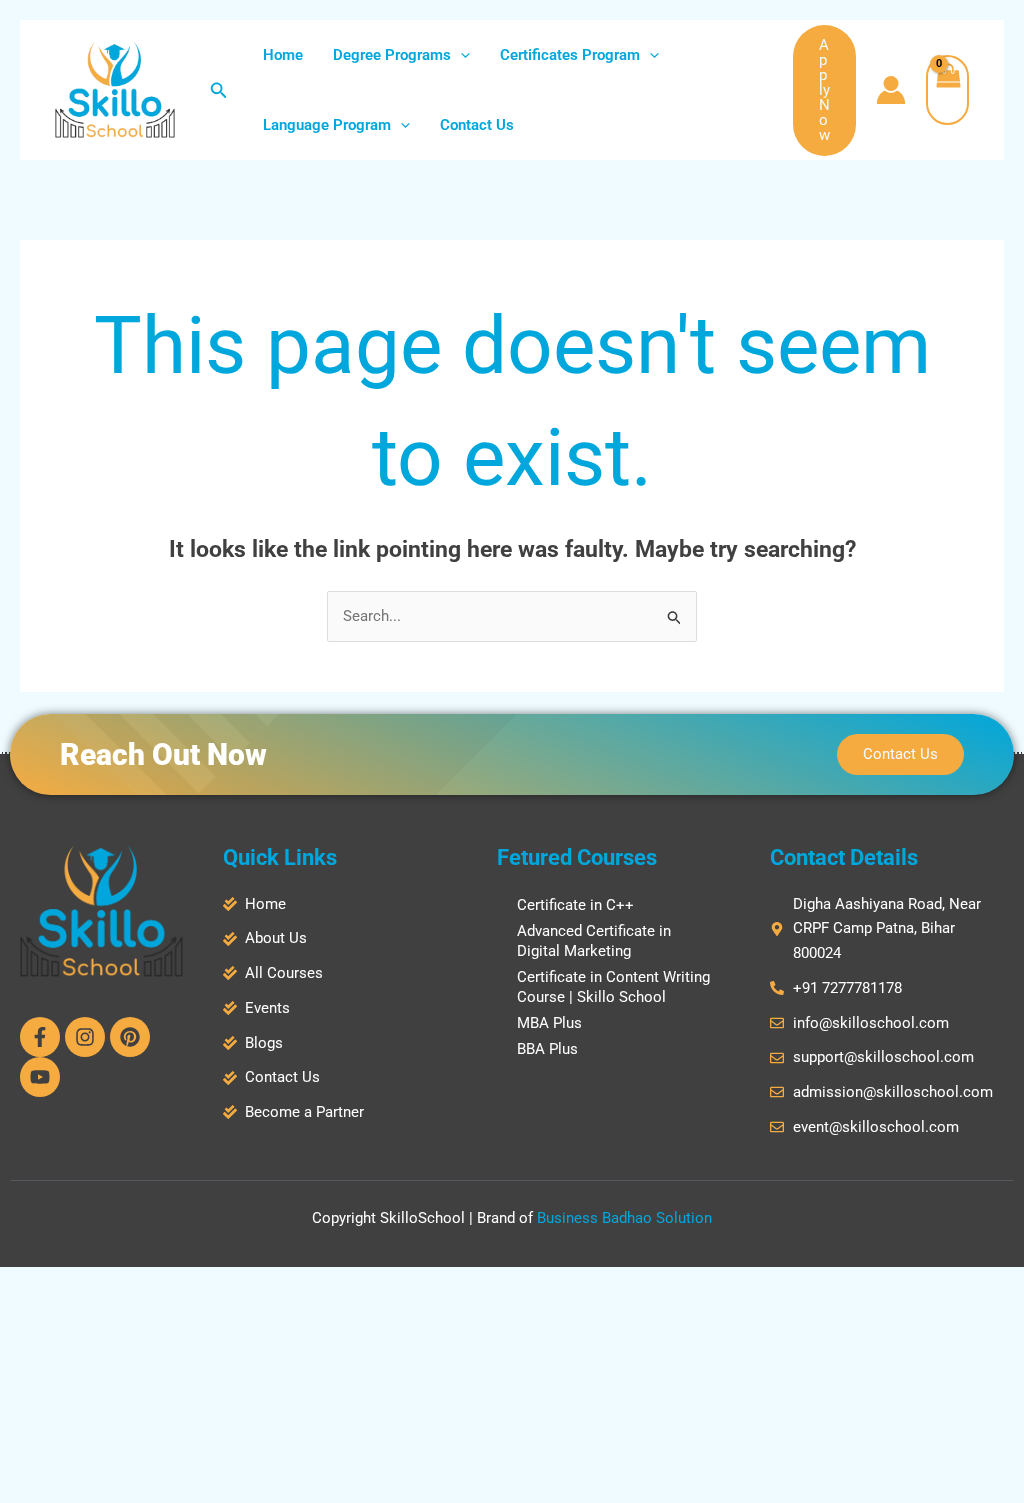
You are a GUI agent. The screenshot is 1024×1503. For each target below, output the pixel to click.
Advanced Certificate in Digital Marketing (594, 941)
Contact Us (477, 125)
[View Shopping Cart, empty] (947, 90)
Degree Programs (392, 55)
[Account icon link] (891, 90)
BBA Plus (547, 1049)
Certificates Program (570, 55)
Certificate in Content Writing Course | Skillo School (613, 987)
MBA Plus (549, 1023)
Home (283, 55)
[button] (219, 90)
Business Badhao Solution (624, 1218)
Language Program (327, 125)
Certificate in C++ (575, 905)
